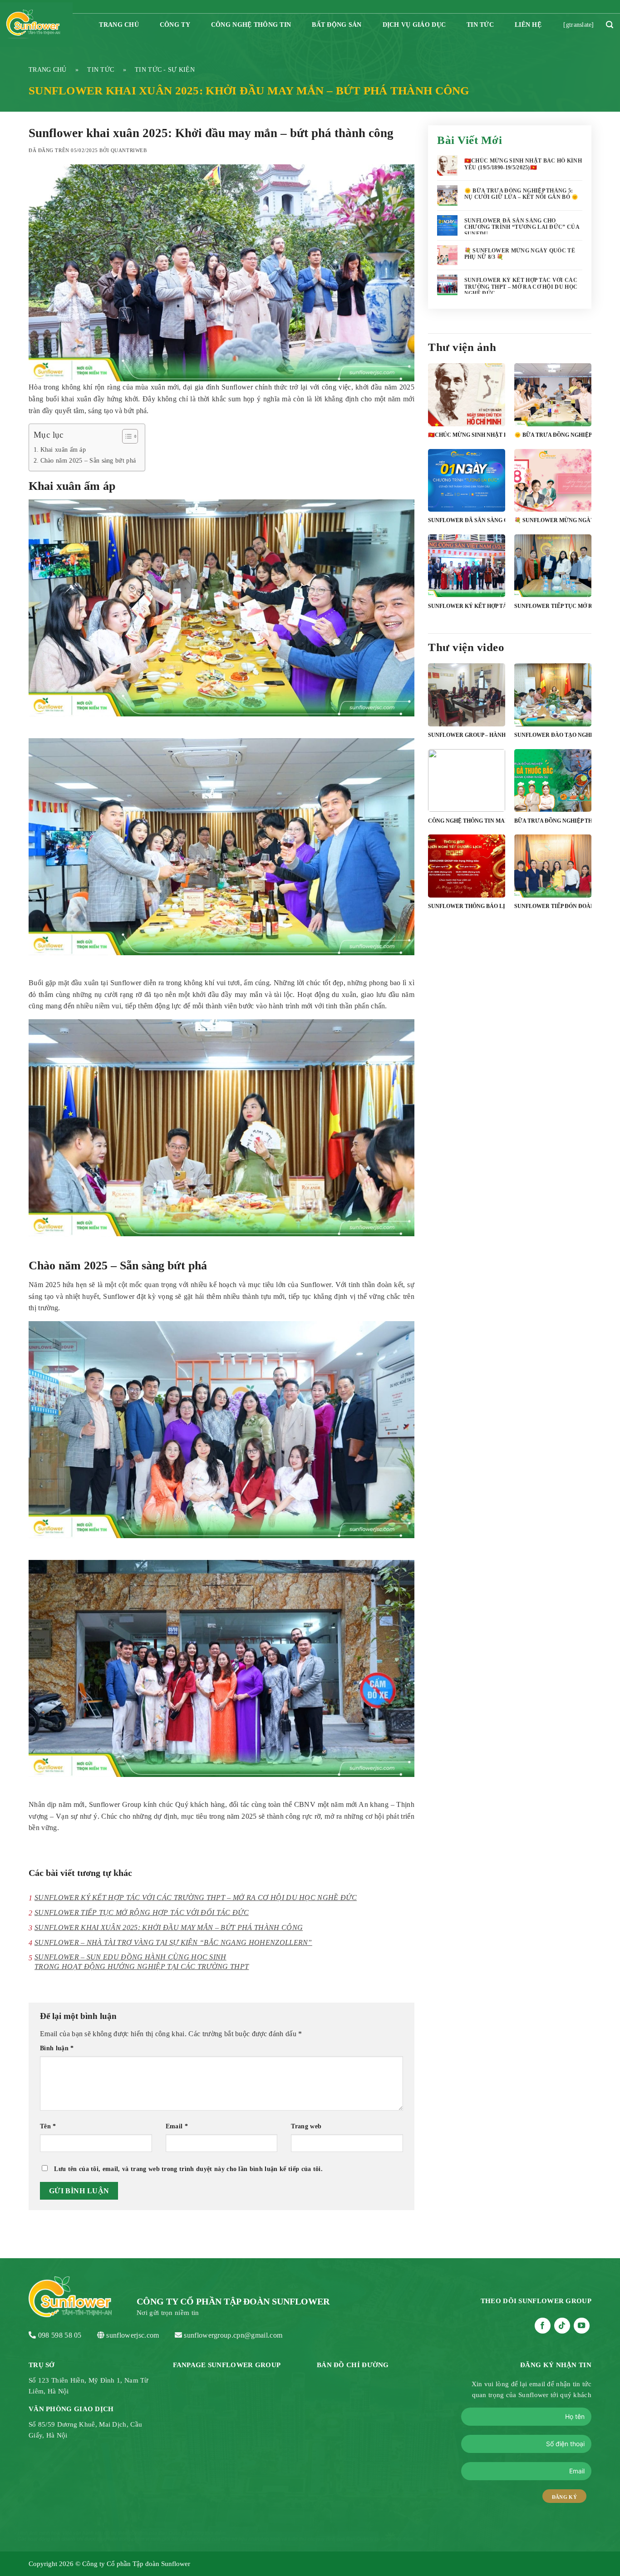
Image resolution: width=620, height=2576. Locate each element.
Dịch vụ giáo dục (414, 25)
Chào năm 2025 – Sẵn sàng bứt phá (88, 460)
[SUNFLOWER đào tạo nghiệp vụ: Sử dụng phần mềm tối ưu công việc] (553, 717)
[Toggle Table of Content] (125, 436)
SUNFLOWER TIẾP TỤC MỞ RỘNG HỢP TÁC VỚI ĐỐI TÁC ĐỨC (142, 1912)
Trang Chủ (119, 25)
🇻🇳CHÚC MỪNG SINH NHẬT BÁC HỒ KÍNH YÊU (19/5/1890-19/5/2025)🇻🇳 (523, 164)
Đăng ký (564, 2497)
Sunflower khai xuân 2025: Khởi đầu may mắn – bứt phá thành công (169, 1927)
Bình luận (57, 2048)
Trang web (306, 2126)
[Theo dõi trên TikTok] (562, 2326)
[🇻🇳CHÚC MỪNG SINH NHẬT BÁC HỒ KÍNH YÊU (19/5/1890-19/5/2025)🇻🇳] (467, 417)
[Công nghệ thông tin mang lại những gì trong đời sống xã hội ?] (467, 802)
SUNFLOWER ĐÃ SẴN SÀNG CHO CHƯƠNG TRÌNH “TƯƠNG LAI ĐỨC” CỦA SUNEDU (522, 227)
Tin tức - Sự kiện (165, 70)
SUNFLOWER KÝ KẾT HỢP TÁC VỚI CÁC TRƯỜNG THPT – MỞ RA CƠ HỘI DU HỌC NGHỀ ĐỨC (196, 1897)
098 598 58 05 (60, 2335)
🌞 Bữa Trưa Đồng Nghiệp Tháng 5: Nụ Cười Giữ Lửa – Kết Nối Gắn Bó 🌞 (522, 194)
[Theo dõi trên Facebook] (543, 2326)
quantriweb (129, 150)
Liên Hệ (528, 25)
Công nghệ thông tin (251, 25)
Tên (48, 2126)
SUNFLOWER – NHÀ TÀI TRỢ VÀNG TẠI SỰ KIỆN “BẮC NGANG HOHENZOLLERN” (173, 1942)
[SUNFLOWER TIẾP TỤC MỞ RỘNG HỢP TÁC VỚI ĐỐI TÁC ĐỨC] (553, 588)
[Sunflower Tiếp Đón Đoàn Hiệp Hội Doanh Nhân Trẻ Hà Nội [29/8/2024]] (553, 888)
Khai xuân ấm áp (64, 449)
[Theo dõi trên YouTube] (582, 2326)
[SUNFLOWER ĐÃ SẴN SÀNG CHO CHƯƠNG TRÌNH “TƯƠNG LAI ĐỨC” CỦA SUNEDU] (467, 502)
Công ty (175, 25)
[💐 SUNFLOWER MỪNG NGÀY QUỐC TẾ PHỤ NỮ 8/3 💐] (553, 502)
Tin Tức (480, 25)
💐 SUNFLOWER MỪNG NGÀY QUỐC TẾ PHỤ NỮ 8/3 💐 (520, 254)
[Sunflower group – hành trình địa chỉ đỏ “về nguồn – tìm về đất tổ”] (467, 717)
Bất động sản (337, 25)
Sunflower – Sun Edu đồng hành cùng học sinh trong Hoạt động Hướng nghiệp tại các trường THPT (142, 1962)
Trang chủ (48, 70)
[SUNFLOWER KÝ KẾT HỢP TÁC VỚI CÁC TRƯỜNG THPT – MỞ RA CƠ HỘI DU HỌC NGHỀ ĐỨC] (467, 588)
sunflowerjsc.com (133, 2335)
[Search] (610, 25)
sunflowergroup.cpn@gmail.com (233, 2335)
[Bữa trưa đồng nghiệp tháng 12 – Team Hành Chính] (553, 802)
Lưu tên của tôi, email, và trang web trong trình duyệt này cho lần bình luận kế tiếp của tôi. (188, 2169)
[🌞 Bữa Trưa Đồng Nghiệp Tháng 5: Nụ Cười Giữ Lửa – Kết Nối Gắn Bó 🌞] (553, 417)
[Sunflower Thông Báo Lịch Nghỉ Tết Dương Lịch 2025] (467, 888)
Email (177, 2126)
